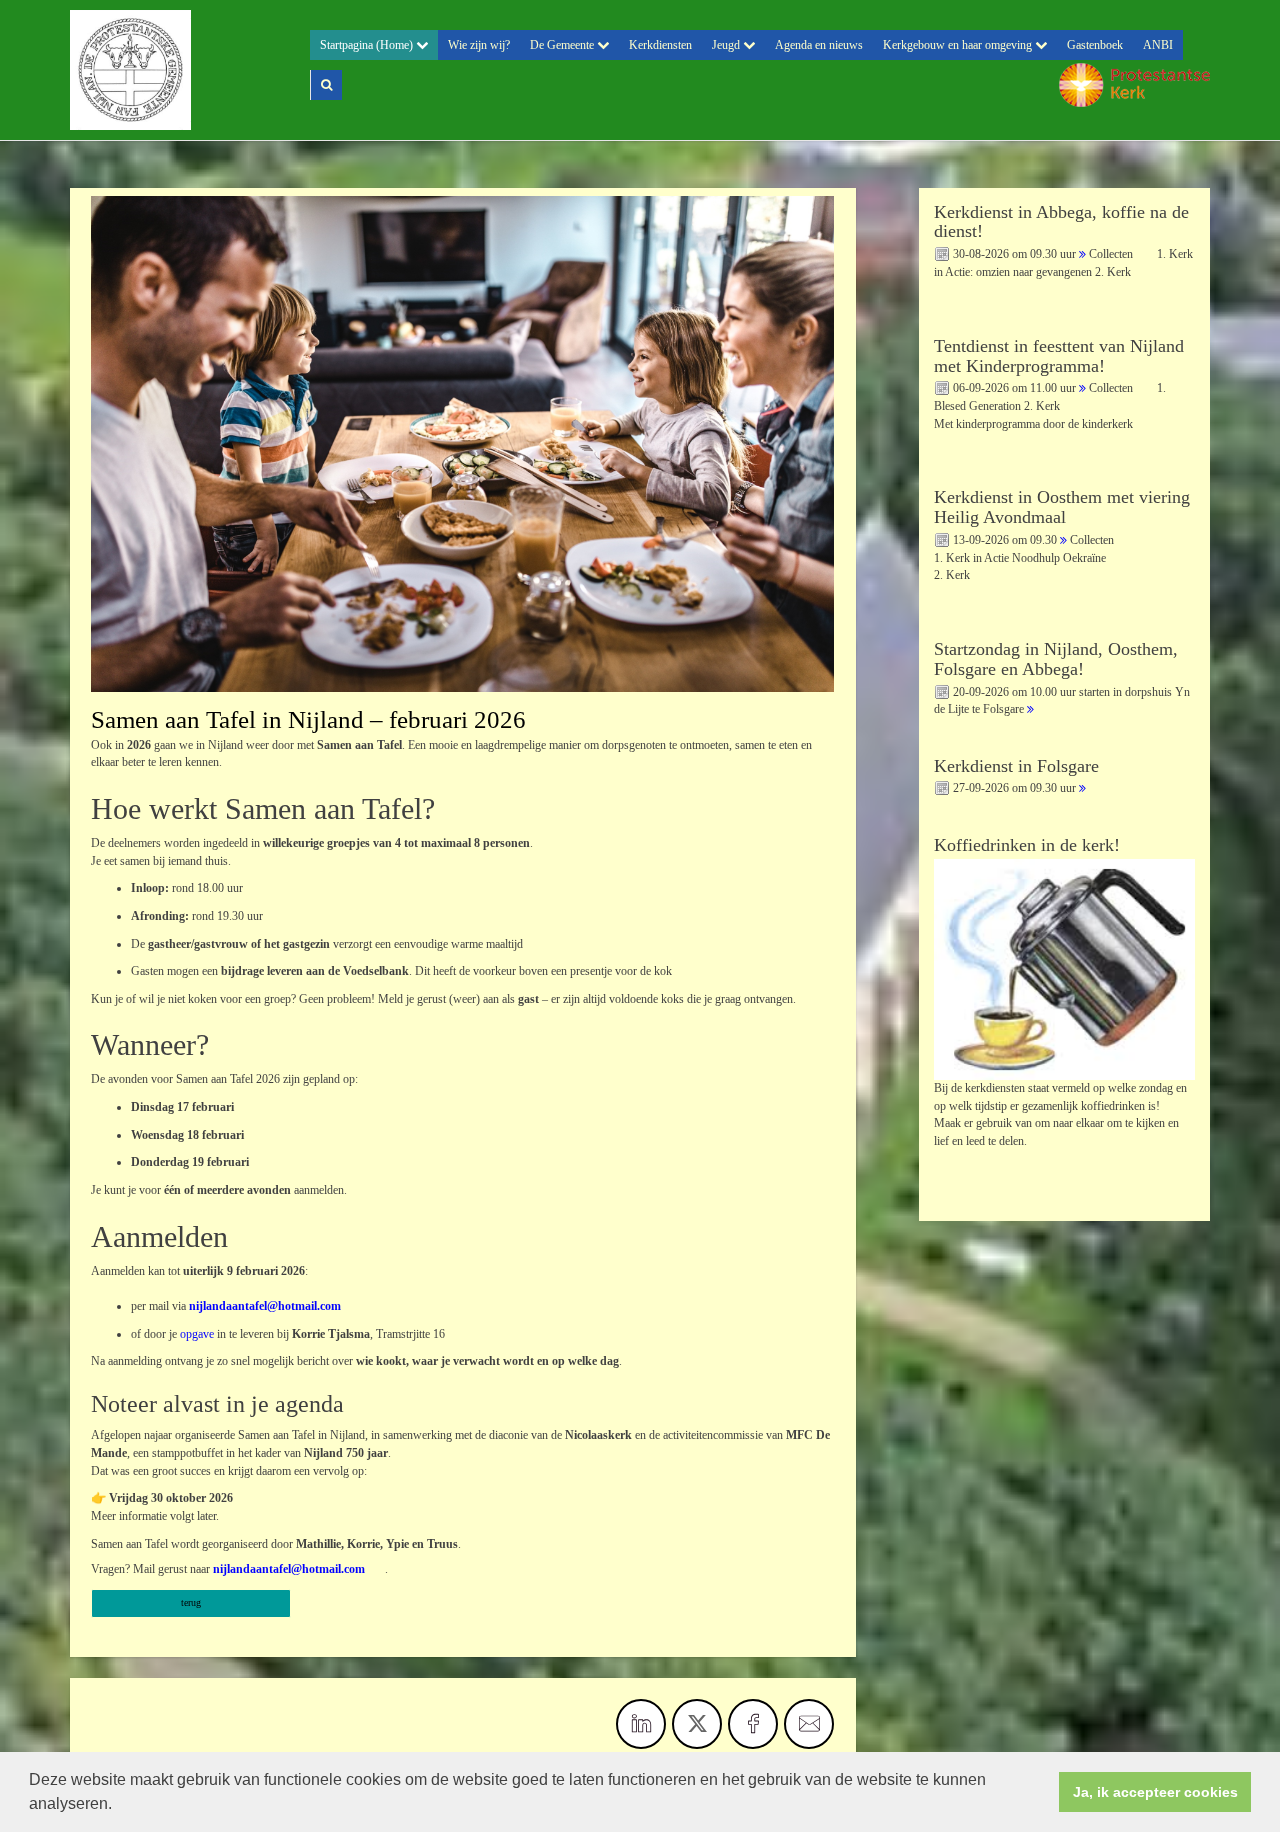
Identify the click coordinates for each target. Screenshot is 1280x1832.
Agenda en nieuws (819, 45)
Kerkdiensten (660, 45)
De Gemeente (563, 45)
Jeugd (727, 45)
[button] (119, 1806)
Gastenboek (1095, 45)
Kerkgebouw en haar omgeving (959, 45)
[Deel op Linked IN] (641, 1724)
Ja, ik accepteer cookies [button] (1155, 1792)
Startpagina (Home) (368, 45)
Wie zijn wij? (479, 45)
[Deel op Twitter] (697, 1724)
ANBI (1158, 45)
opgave (198, 1334)
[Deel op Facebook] (753, 1724)
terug (191, 1602)
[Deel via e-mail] (809, 1724)
